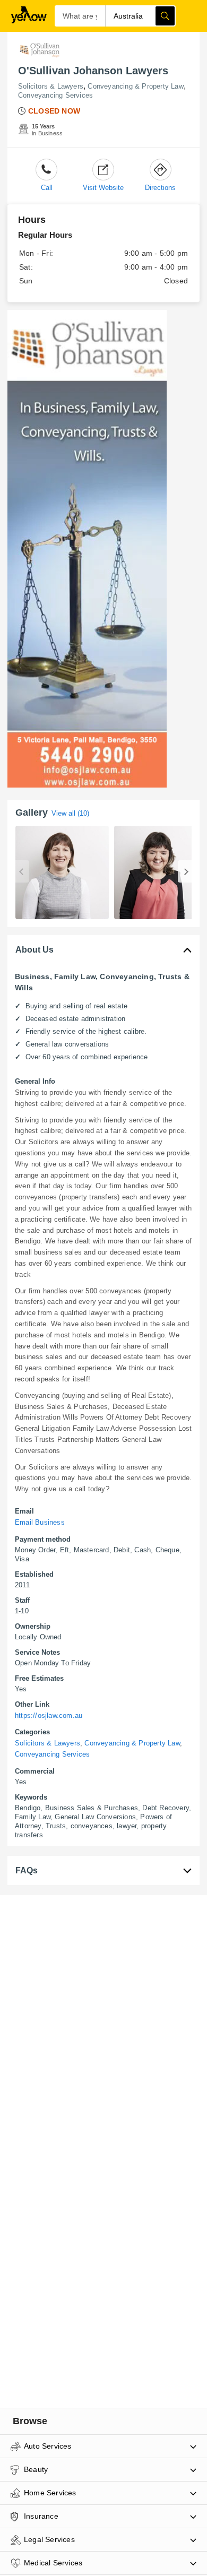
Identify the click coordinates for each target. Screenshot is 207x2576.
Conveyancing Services (55, 95)
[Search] (165, 16)
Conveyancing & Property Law (135, 86)
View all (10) (70, 813)
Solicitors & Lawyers (51, 86)
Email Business (40, 1522)
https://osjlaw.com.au (49, 1715)
